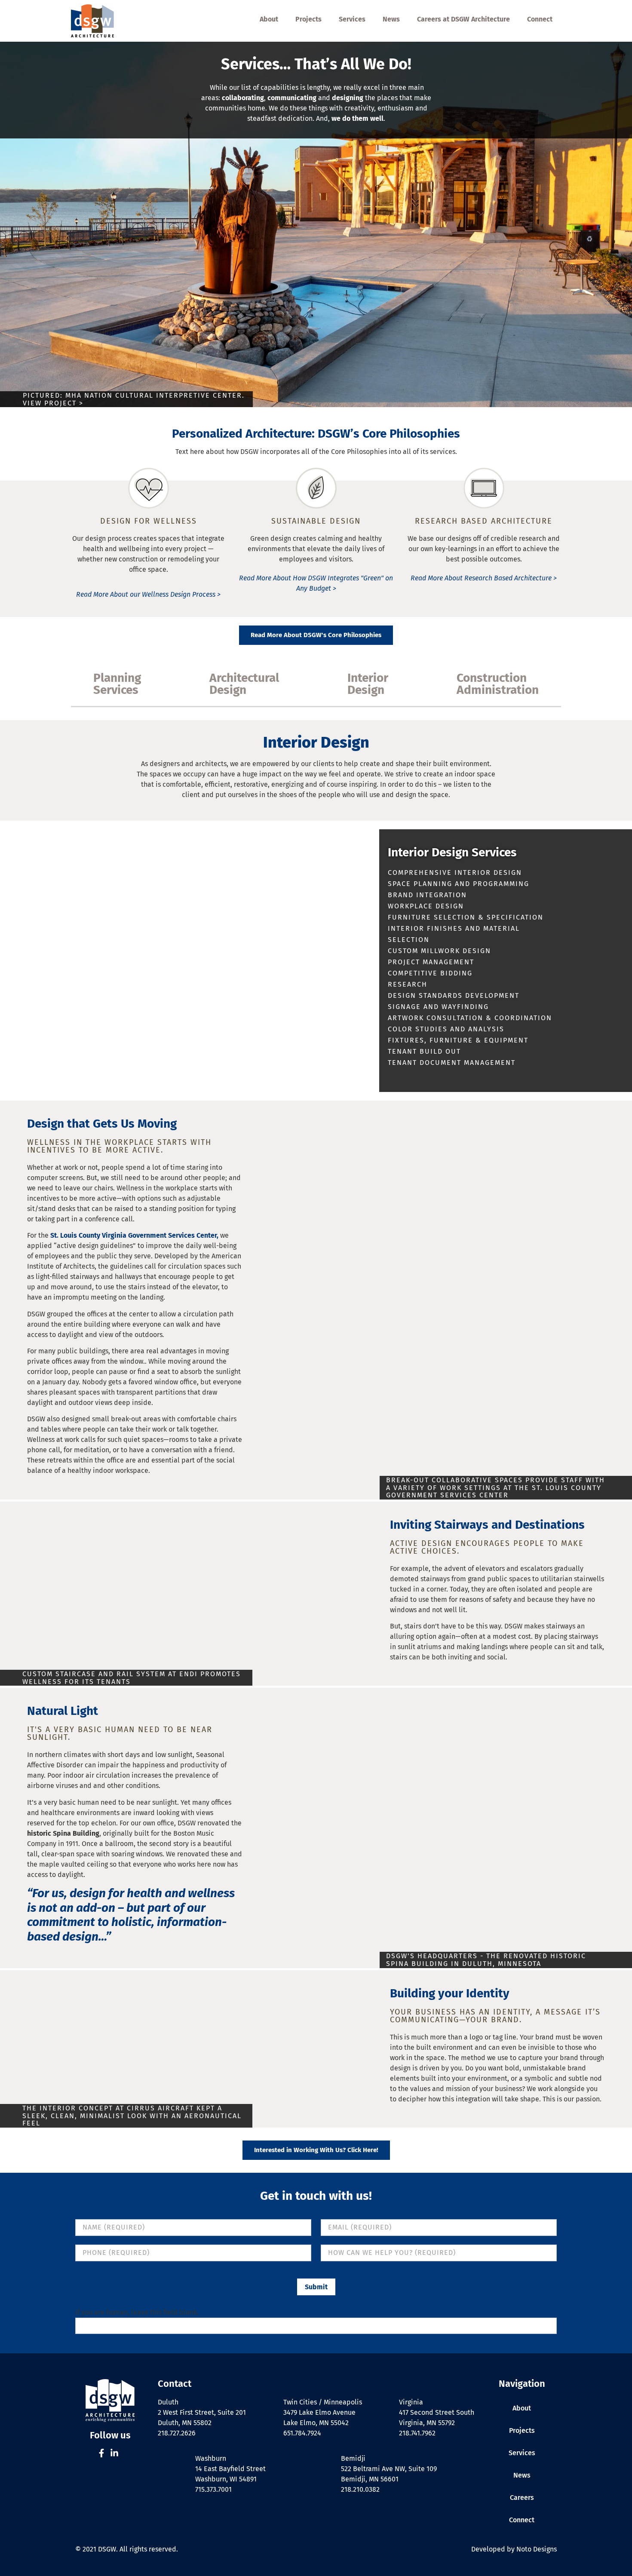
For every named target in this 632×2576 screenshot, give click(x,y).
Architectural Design (244, 684)
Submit (316, 2287)
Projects (308, 19)
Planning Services (117, 684)
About (269, 19)
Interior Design (368, 684)
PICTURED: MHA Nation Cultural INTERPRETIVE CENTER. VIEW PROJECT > (134, 399)
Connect (540, 19)
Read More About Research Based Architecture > (484, 578)
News (391, 19)
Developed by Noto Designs (514, 2549)
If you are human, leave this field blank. (137, 2312)
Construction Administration (498, 684)
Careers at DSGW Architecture (463, 19)
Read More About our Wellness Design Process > (148, 594)
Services (352, 19)
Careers (522, 2498)
